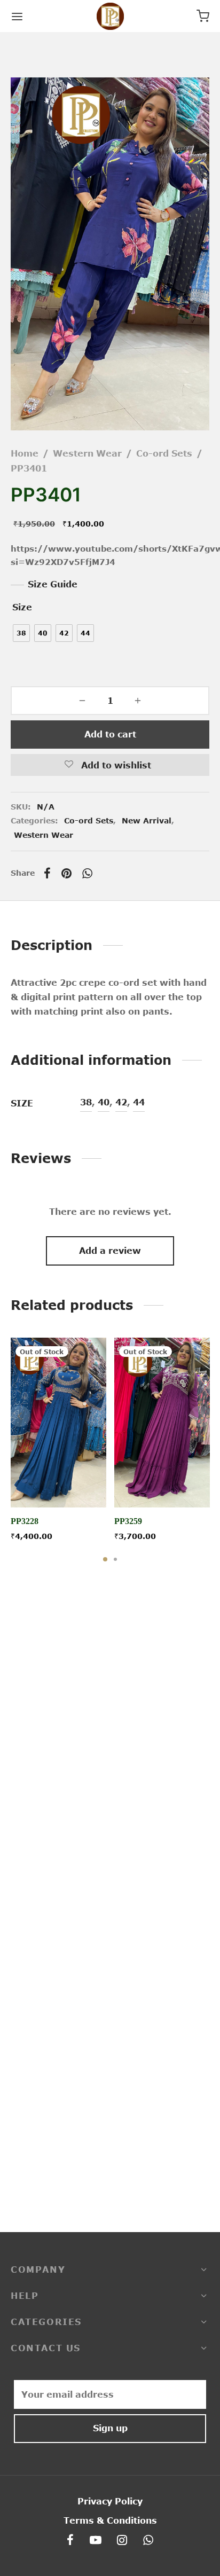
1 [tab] (105, 1559)
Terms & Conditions (110, 2520)
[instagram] (123, 2541)
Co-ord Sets (164, 453)
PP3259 (128, 1521)
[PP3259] (162, 1423)
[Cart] (203, 16)
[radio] (21, 633)
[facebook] (70, 2541)
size (22, 607)
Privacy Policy (110, 2501)
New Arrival (147, 820)
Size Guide (53, 584)
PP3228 (25, 1521)
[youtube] (96, 2541)
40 (104, 1102)
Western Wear (87, 453)
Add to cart (110, 734)
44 (139, 1102)
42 (121, 1102)
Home (25, 453)
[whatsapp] (148, 2541)
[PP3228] (58, 1423)
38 (86, 1102)
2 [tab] (115, 1559)
